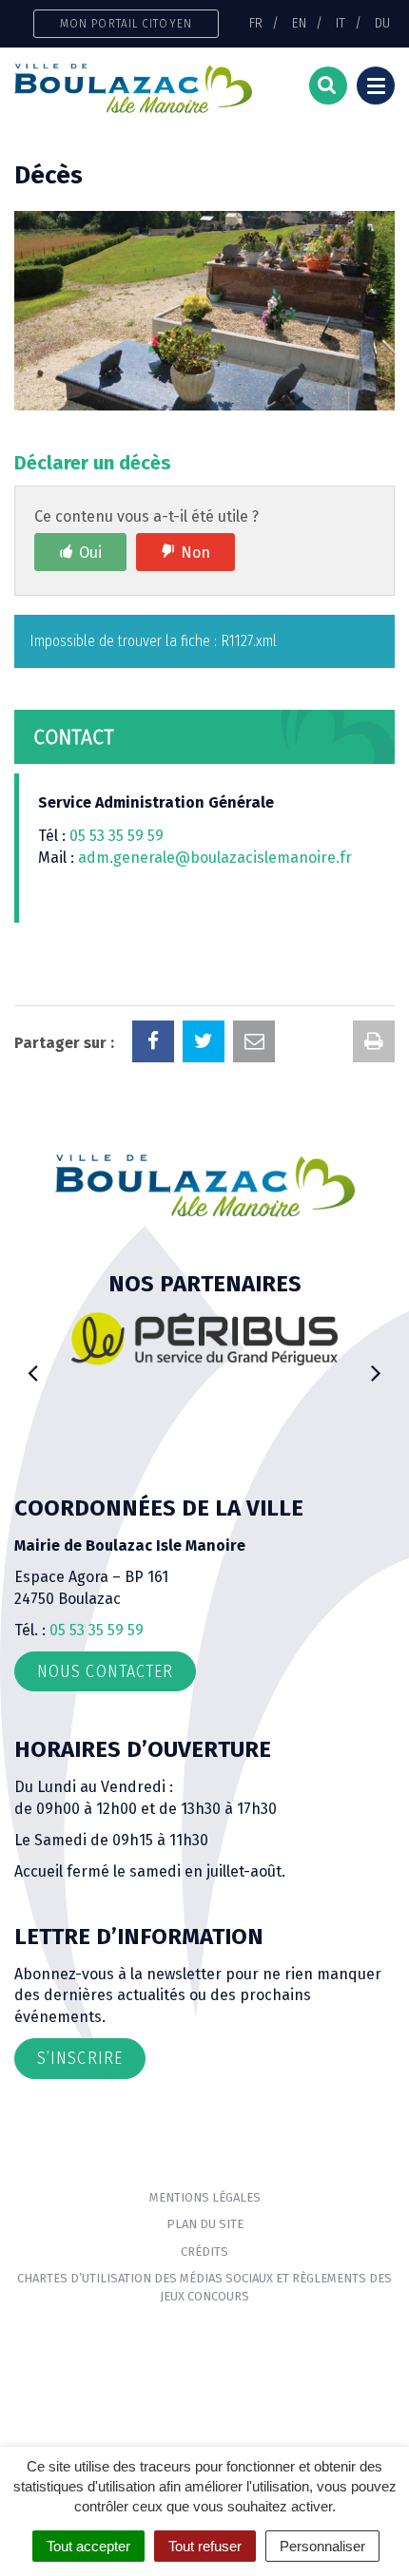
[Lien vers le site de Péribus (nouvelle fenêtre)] (204, 1338)
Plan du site (205, 2224)
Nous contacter (105, 1671)
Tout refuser (205, 2546)
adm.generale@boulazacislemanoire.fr (215, 858)
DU (382, 23)
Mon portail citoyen (126, 23)
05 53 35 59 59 (117, 836)
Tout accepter (88, 2546)
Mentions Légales (205, 2197)
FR (256, 23)
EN (299, 23)
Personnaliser (322, 2546)
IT (341, 23)
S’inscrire (80, 2058)
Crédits (204, 2252)
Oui (90, 553)
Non (195, 553)
